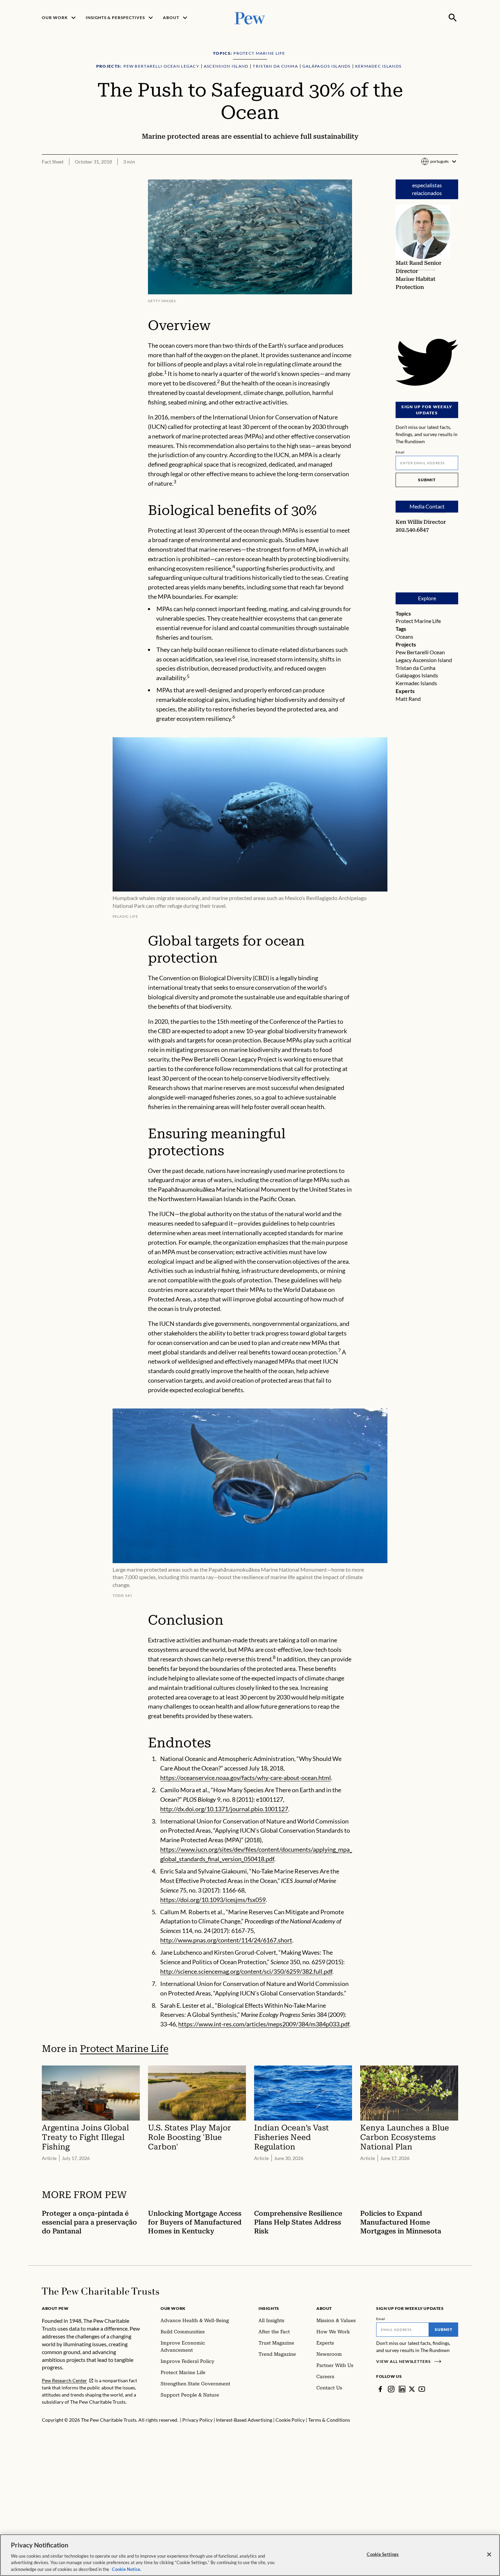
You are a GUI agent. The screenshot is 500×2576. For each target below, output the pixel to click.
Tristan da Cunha (415, 668)
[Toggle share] (454, 175)
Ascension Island (432, 660)
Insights (269, 2308)
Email (400, 452)
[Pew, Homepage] (250, 18)
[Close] (489, 2555)
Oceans (404, 636)
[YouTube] (422, 2389)
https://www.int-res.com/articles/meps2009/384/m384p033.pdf (264, 2024)
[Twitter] (412, 2389)
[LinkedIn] (402, 2389)
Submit (427, 480)
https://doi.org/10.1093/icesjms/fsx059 (213, 1900)
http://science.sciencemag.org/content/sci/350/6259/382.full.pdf (246, 1971)
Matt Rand (408, 699)
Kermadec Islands (416, 683)
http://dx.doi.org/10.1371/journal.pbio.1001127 (224, 1809)
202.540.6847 (412, 530)
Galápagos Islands (417, 675)
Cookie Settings (383, 2554)
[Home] (101, 2291)
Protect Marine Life (418, 621)
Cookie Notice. (127, 2569)
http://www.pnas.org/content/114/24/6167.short (226, 1940)
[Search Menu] (453, 18)
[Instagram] (391, 2389)
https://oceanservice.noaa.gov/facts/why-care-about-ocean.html (246, 1778)
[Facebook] (380, 2389)
